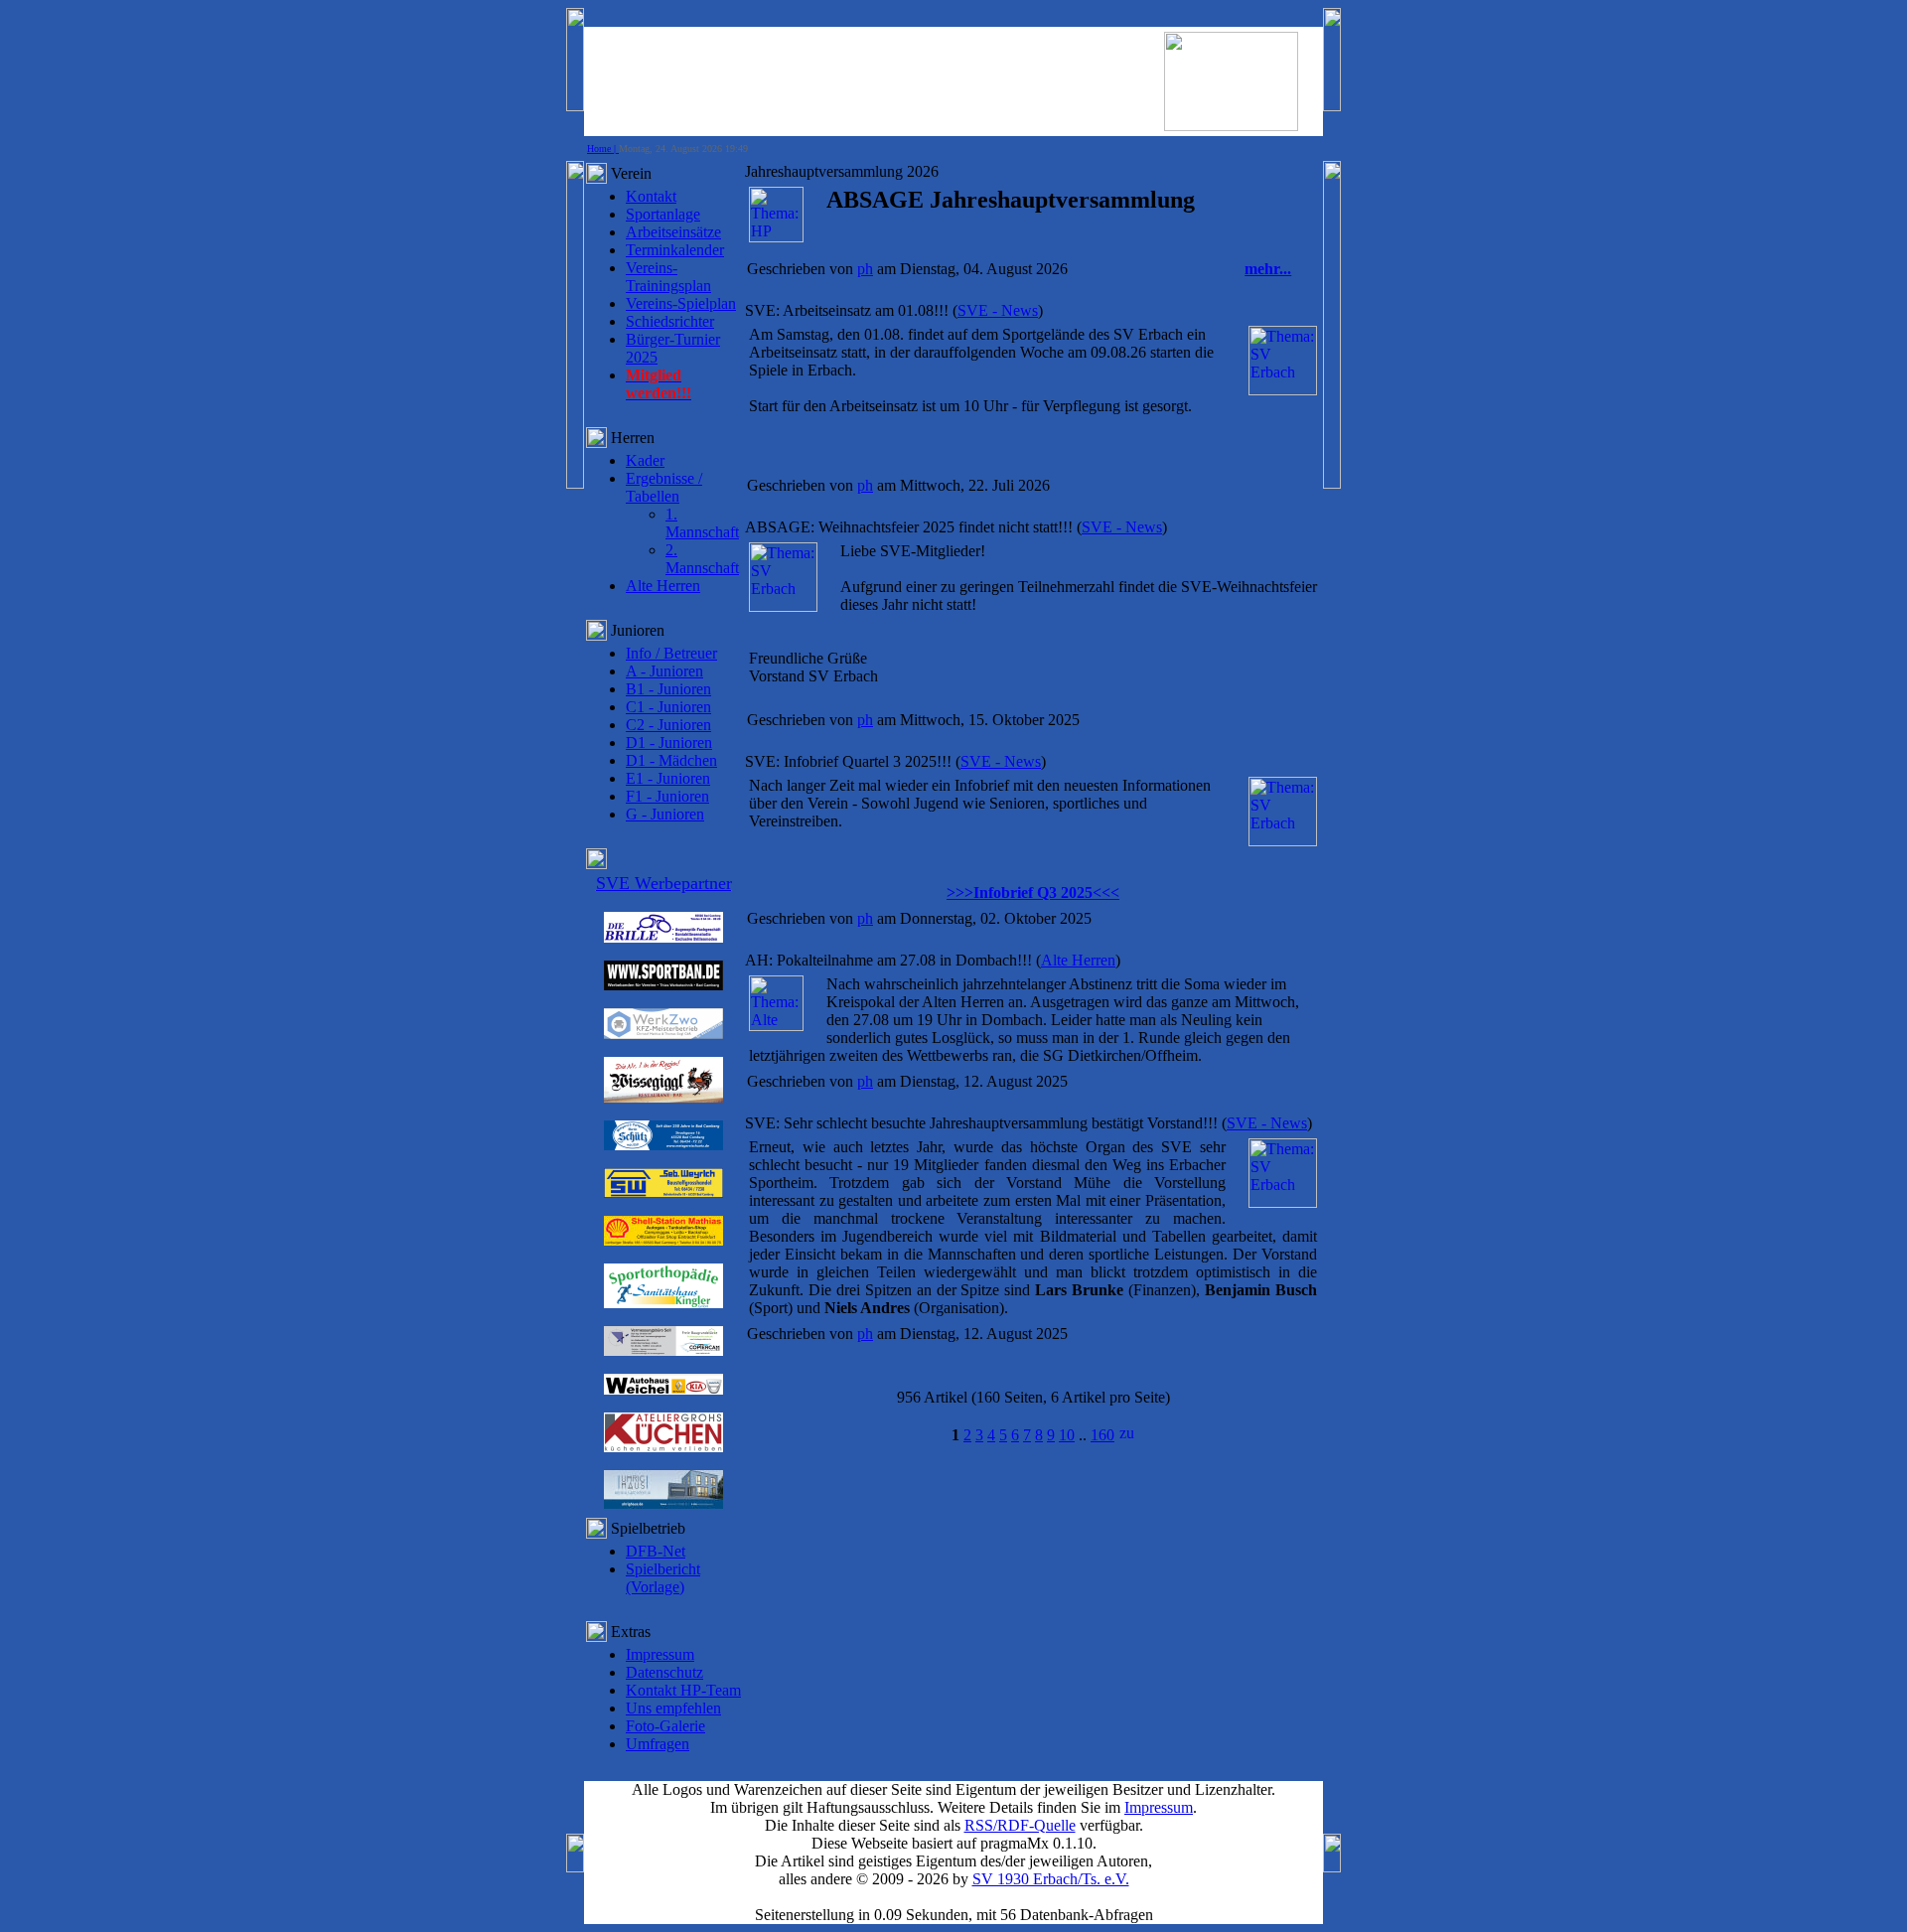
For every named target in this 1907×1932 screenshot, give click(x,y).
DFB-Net (656, 1551)
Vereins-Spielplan (681, 303)
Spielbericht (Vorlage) (663, 1578)
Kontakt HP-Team (683, 1690)
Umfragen (658, 1744)
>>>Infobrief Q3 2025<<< (1033, 892)
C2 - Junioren (668, 725)
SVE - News (998, 310)
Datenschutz (664, 1672)
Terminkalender (675, 250)
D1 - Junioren (669, 743)
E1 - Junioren (668, 778)
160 (1102, 1435)
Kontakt (651, 196)
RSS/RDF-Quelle (1020, 1825)
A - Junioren (664, 671)
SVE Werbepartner (664, 883)
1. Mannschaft (702, 523)
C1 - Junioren (668, 707)
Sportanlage (663, 214)
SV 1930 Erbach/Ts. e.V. (1051, 1879)
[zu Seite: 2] (1126, 1435)
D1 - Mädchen (671, 760)
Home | (603, 149)
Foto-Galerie (665, 1726)
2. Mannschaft (702, 559)
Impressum (660, 1654)
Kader (645, 460)
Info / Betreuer (671, 653)
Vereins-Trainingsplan (668, 277)
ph (865, 269)
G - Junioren (665, 814)
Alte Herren (663, 586)
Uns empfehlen (673, 1708)
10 (1067, 1435)
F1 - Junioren (667, 796)
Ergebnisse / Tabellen (664, 487)
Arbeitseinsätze (673, 232)
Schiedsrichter (670, 321)
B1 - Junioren (668, 689)
